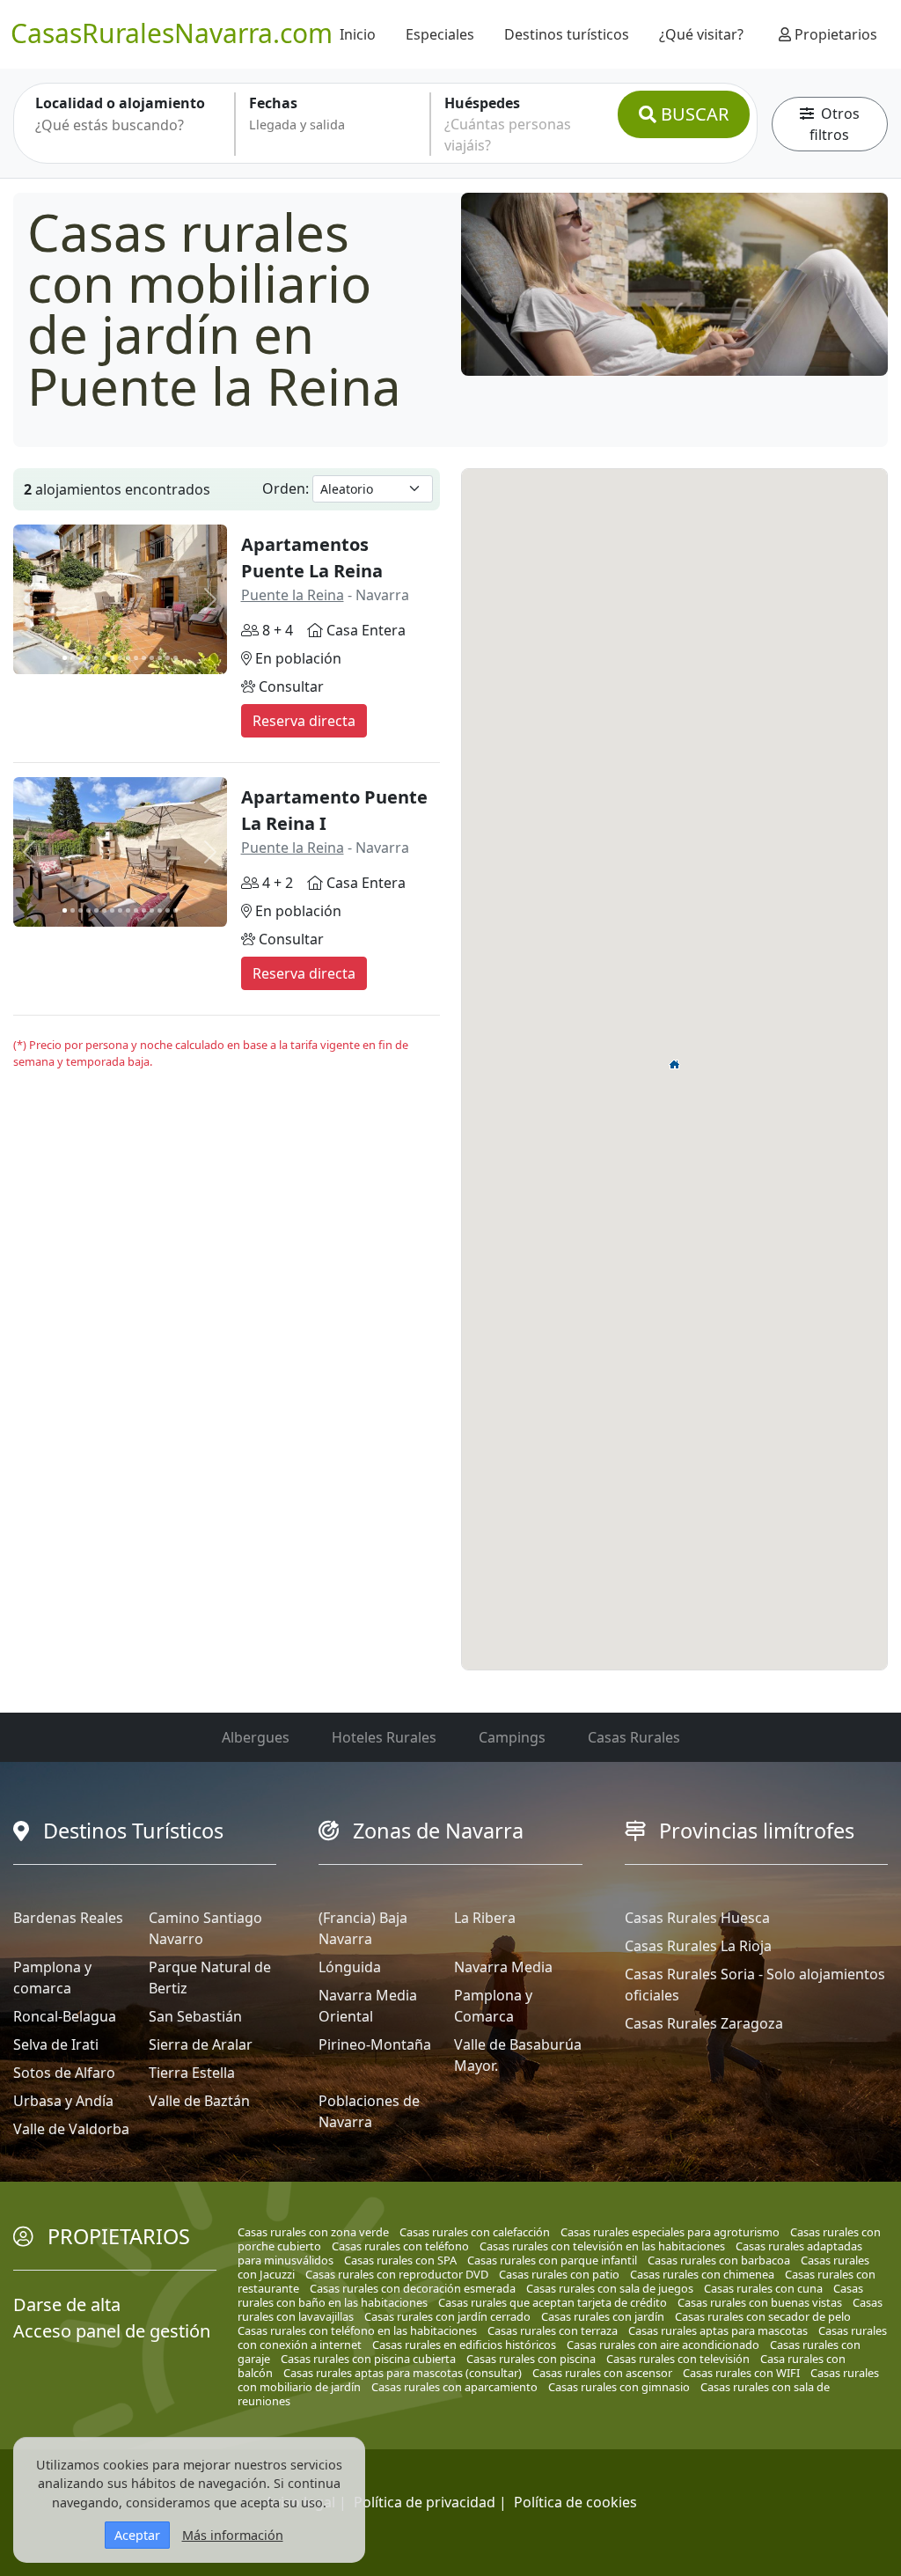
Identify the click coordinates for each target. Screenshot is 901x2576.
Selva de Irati (56, 2044)
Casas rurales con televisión (678, 2359)
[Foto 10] (136, 658)
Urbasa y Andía (63, 2101)
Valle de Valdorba (71, 2129)
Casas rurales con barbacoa (719, 2260)
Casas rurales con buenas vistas (760, 2302)
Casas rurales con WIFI (741, 2373)
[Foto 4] (88, 658)
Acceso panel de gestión (112, 2331)
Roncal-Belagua (65, 2016)
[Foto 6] (104, 658)
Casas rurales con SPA (400, 2260)
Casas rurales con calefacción (475, 2232)
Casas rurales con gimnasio (619, 2387)
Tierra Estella (192, 2073)
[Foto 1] (65, 658)
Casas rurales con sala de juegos (610, 2288)
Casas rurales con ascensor (602, 2373)
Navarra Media (503, 1967)
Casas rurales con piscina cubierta (368, 2359)
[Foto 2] (73, 658)
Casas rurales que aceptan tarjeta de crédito (553, 2302)
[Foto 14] (168, 658)
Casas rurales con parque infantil (552, 2260)
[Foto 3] (81, 658)
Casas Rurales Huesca (697, 1918)
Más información (233, 2535)
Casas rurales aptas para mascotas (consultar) (403, 2373)
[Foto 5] (96, 658)
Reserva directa (304, 721)
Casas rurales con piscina (531, 2359)
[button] (675, 1064)
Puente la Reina (293, 595)
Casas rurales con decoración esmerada (413, 2288)
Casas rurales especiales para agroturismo (670, 2232)
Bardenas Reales (68, 1918)
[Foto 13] (160, 658)
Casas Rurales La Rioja (698, 1946)
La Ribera (485, 1918)
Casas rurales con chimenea (702, 2274)
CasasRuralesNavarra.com (172, 33)
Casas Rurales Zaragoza (704, 2023)
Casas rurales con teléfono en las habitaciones (357, 2330)
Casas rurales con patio (559, 2274)
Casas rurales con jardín (603, 2316)
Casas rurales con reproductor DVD (397, 2274)
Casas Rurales (634, 1737)
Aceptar (137, 2535)
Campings (512, 1737)
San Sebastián (195, 2016)
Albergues (256, 1737)
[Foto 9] (128, 658)
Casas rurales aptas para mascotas (718, 2330)
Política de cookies (575, 2502)
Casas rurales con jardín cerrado (447, 2316)
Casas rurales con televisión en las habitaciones (602, 2246)
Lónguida (350, 1967)
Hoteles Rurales (384, 1737)
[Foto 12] (152, 658)
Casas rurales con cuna (763, 2288)
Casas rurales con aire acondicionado (663, 2345)
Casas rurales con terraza (553, 2330)
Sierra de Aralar (201, 2044)
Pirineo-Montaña (375, 2044)
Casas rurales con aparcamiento (454, 2387)
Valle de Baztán (199, 2101)
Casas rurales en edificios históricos (464, 2345)
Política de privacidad (425, 2502)
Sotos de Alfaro (64, 2073)
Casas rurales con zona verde (313, 2232)
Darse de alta (67, 2304)
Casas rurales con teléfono (400, 2246)
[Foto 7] (112, 658)
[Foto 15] (176, 658)
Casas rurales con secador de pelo (763, 2316)
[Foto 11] (144, 658)
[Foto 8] (120, 658)
